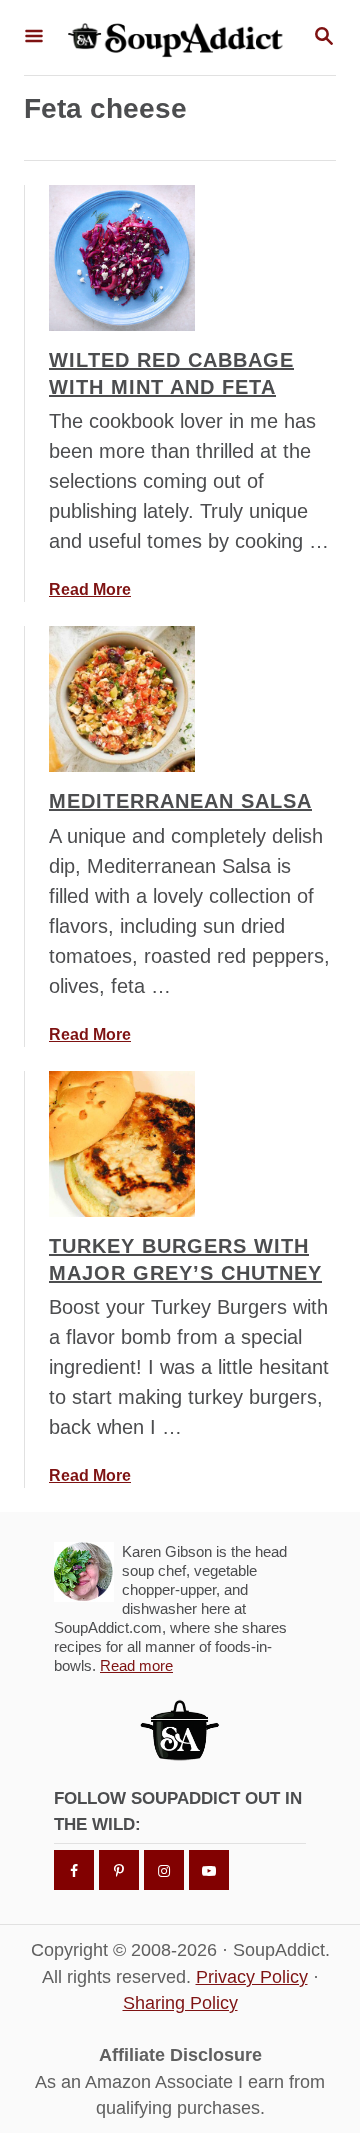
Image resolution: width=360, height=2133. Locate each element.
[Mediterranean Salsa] (122, 699)
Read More (90, 589)
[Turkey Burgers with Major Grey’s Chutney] (122, 1144)
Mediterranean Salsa (180, 801)
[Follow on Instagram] (164, 1870)
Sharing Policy (180, 2003)
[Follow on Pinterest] (119, 1870)
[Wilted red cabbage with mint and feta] (122, 258)
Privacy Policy (252, 1977)
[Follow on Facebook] (74, 1870)
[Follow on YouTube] (209, 1870)
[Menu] (34, 37)
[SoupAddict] (178, 37)
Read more (136, 1665)
